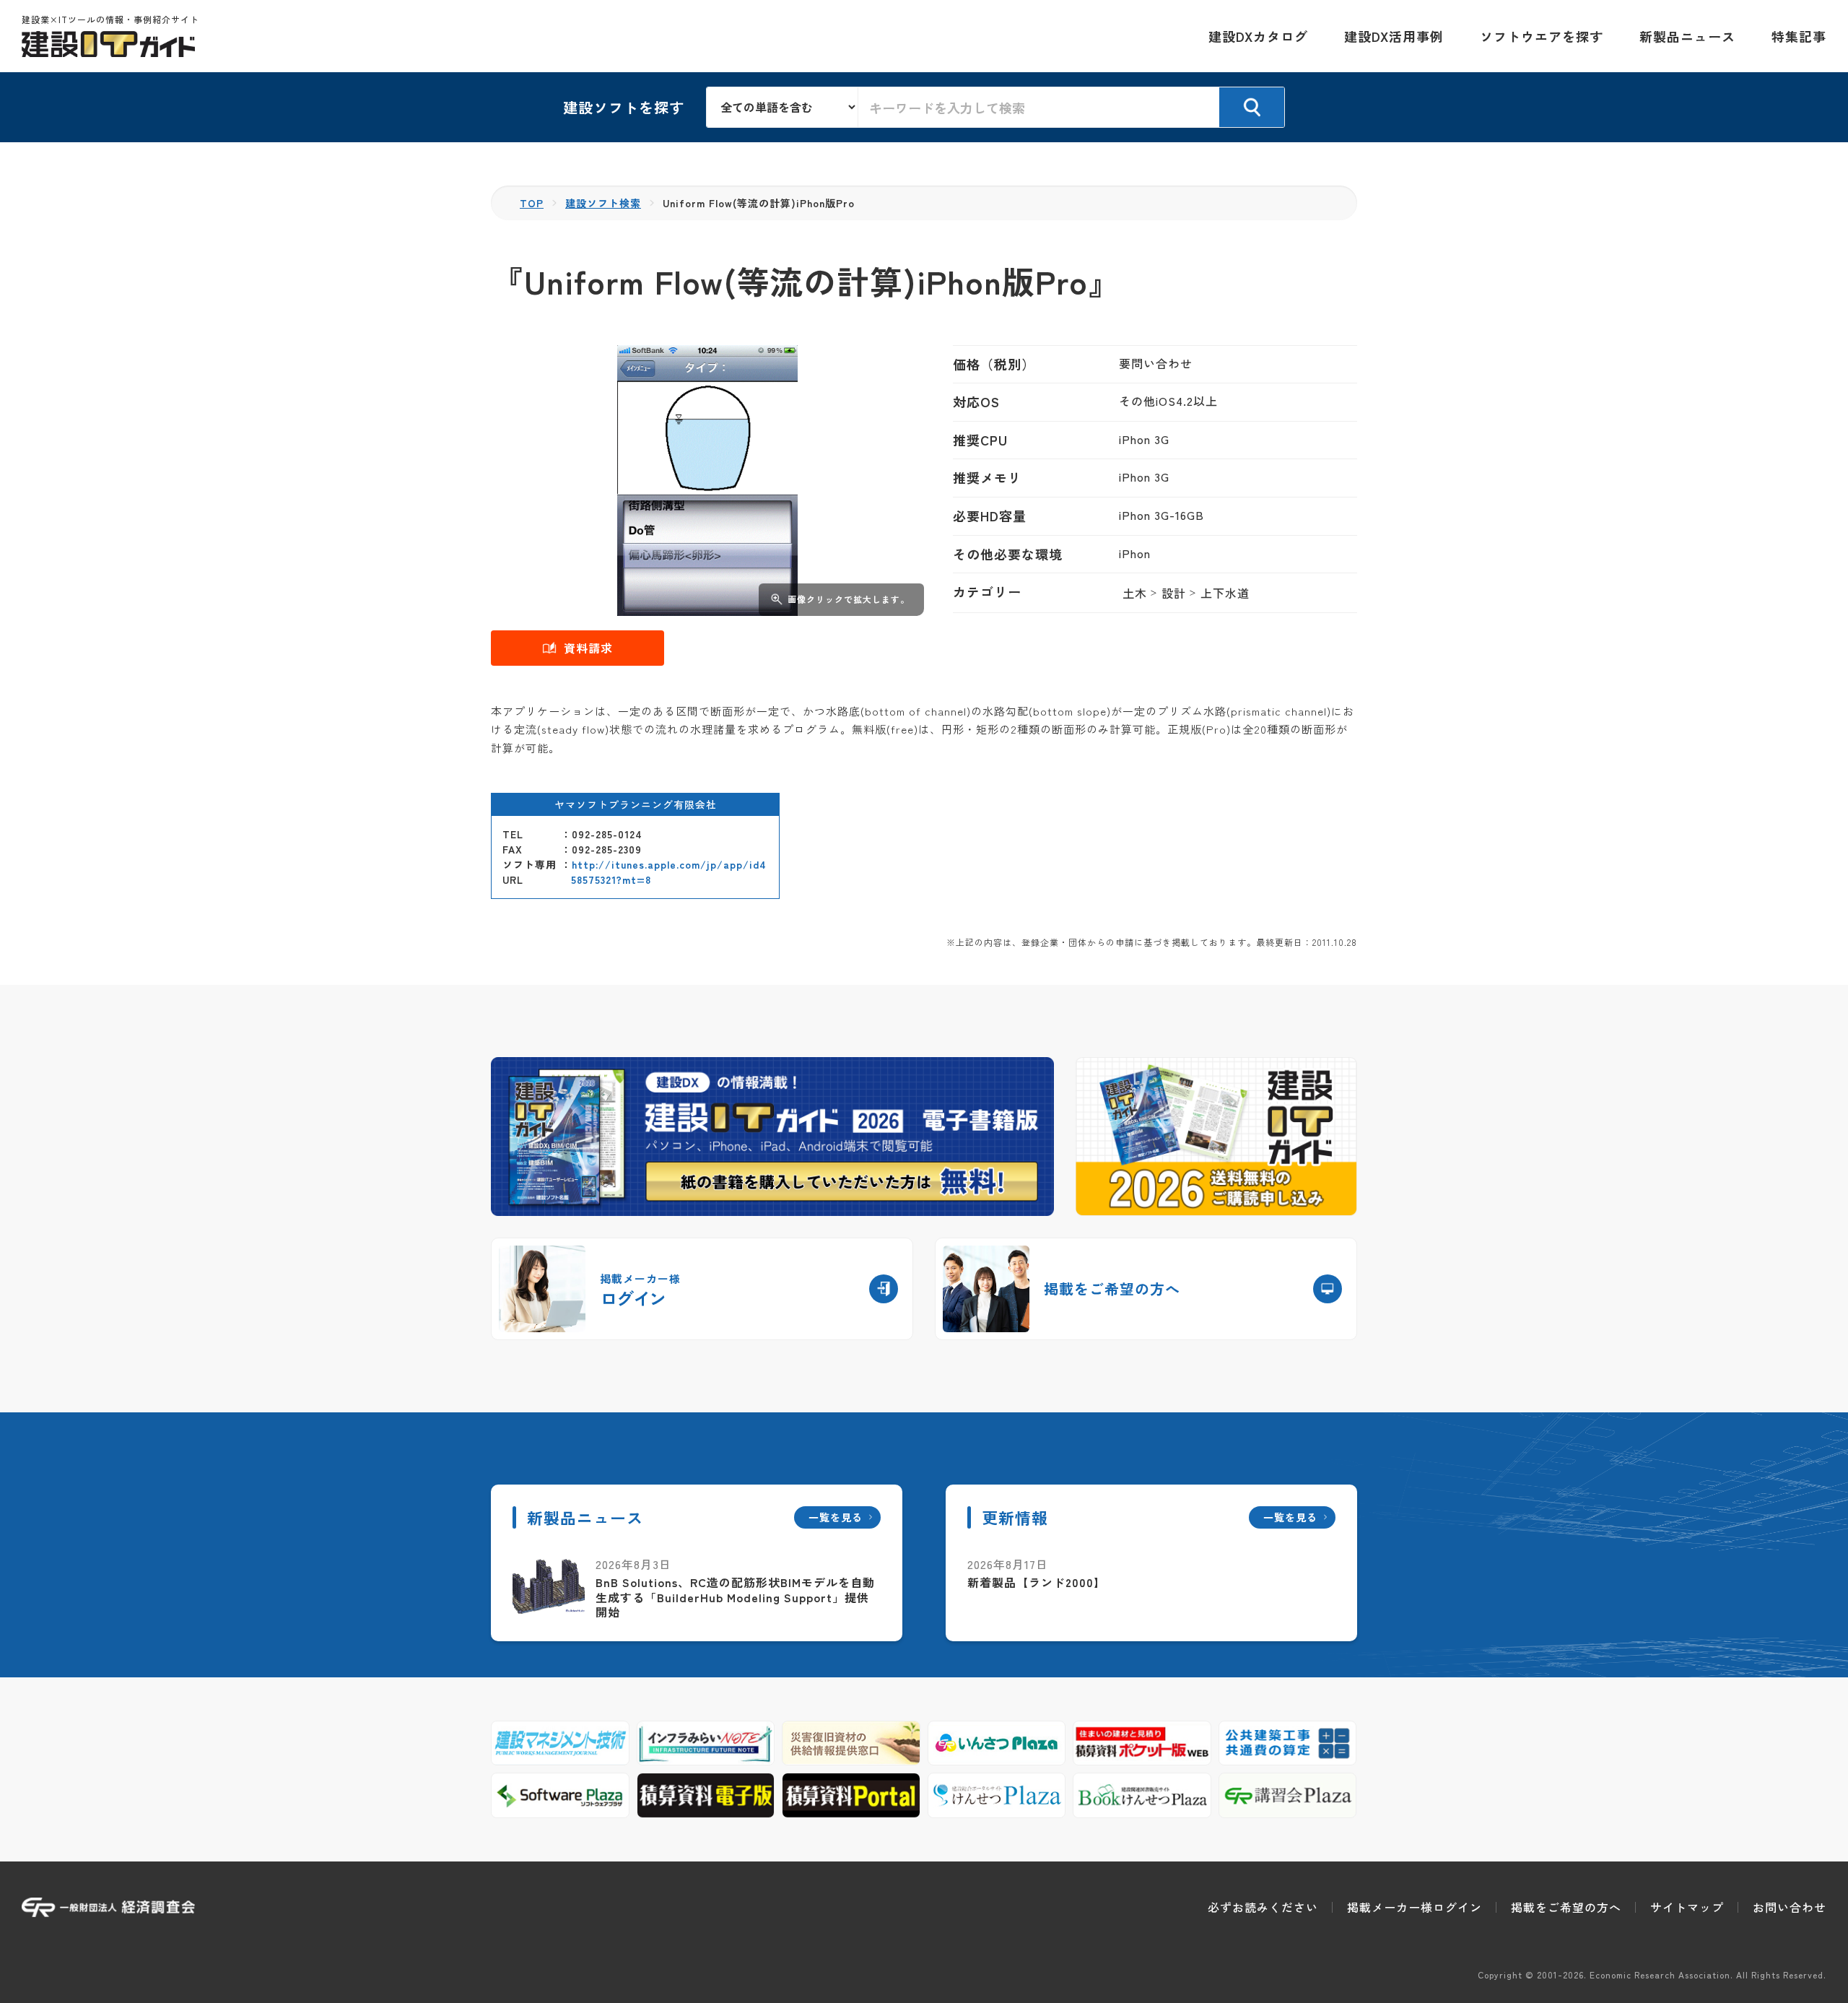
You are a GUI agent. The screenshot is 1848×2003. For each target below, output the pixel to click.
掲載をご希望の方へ (1566, 1907)
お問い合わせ (1790, 1907)
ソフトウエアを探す (1542, 36)
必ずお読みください (1263, 1907)
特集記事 (1799, 36)
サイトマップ (1687, 1907)
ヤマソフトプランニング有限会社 (636, 804)
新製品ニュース (1687, 36)
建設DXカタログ (1258, 36)
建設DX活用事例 (1394, 36)
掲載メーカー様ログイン (1415, 1907)
